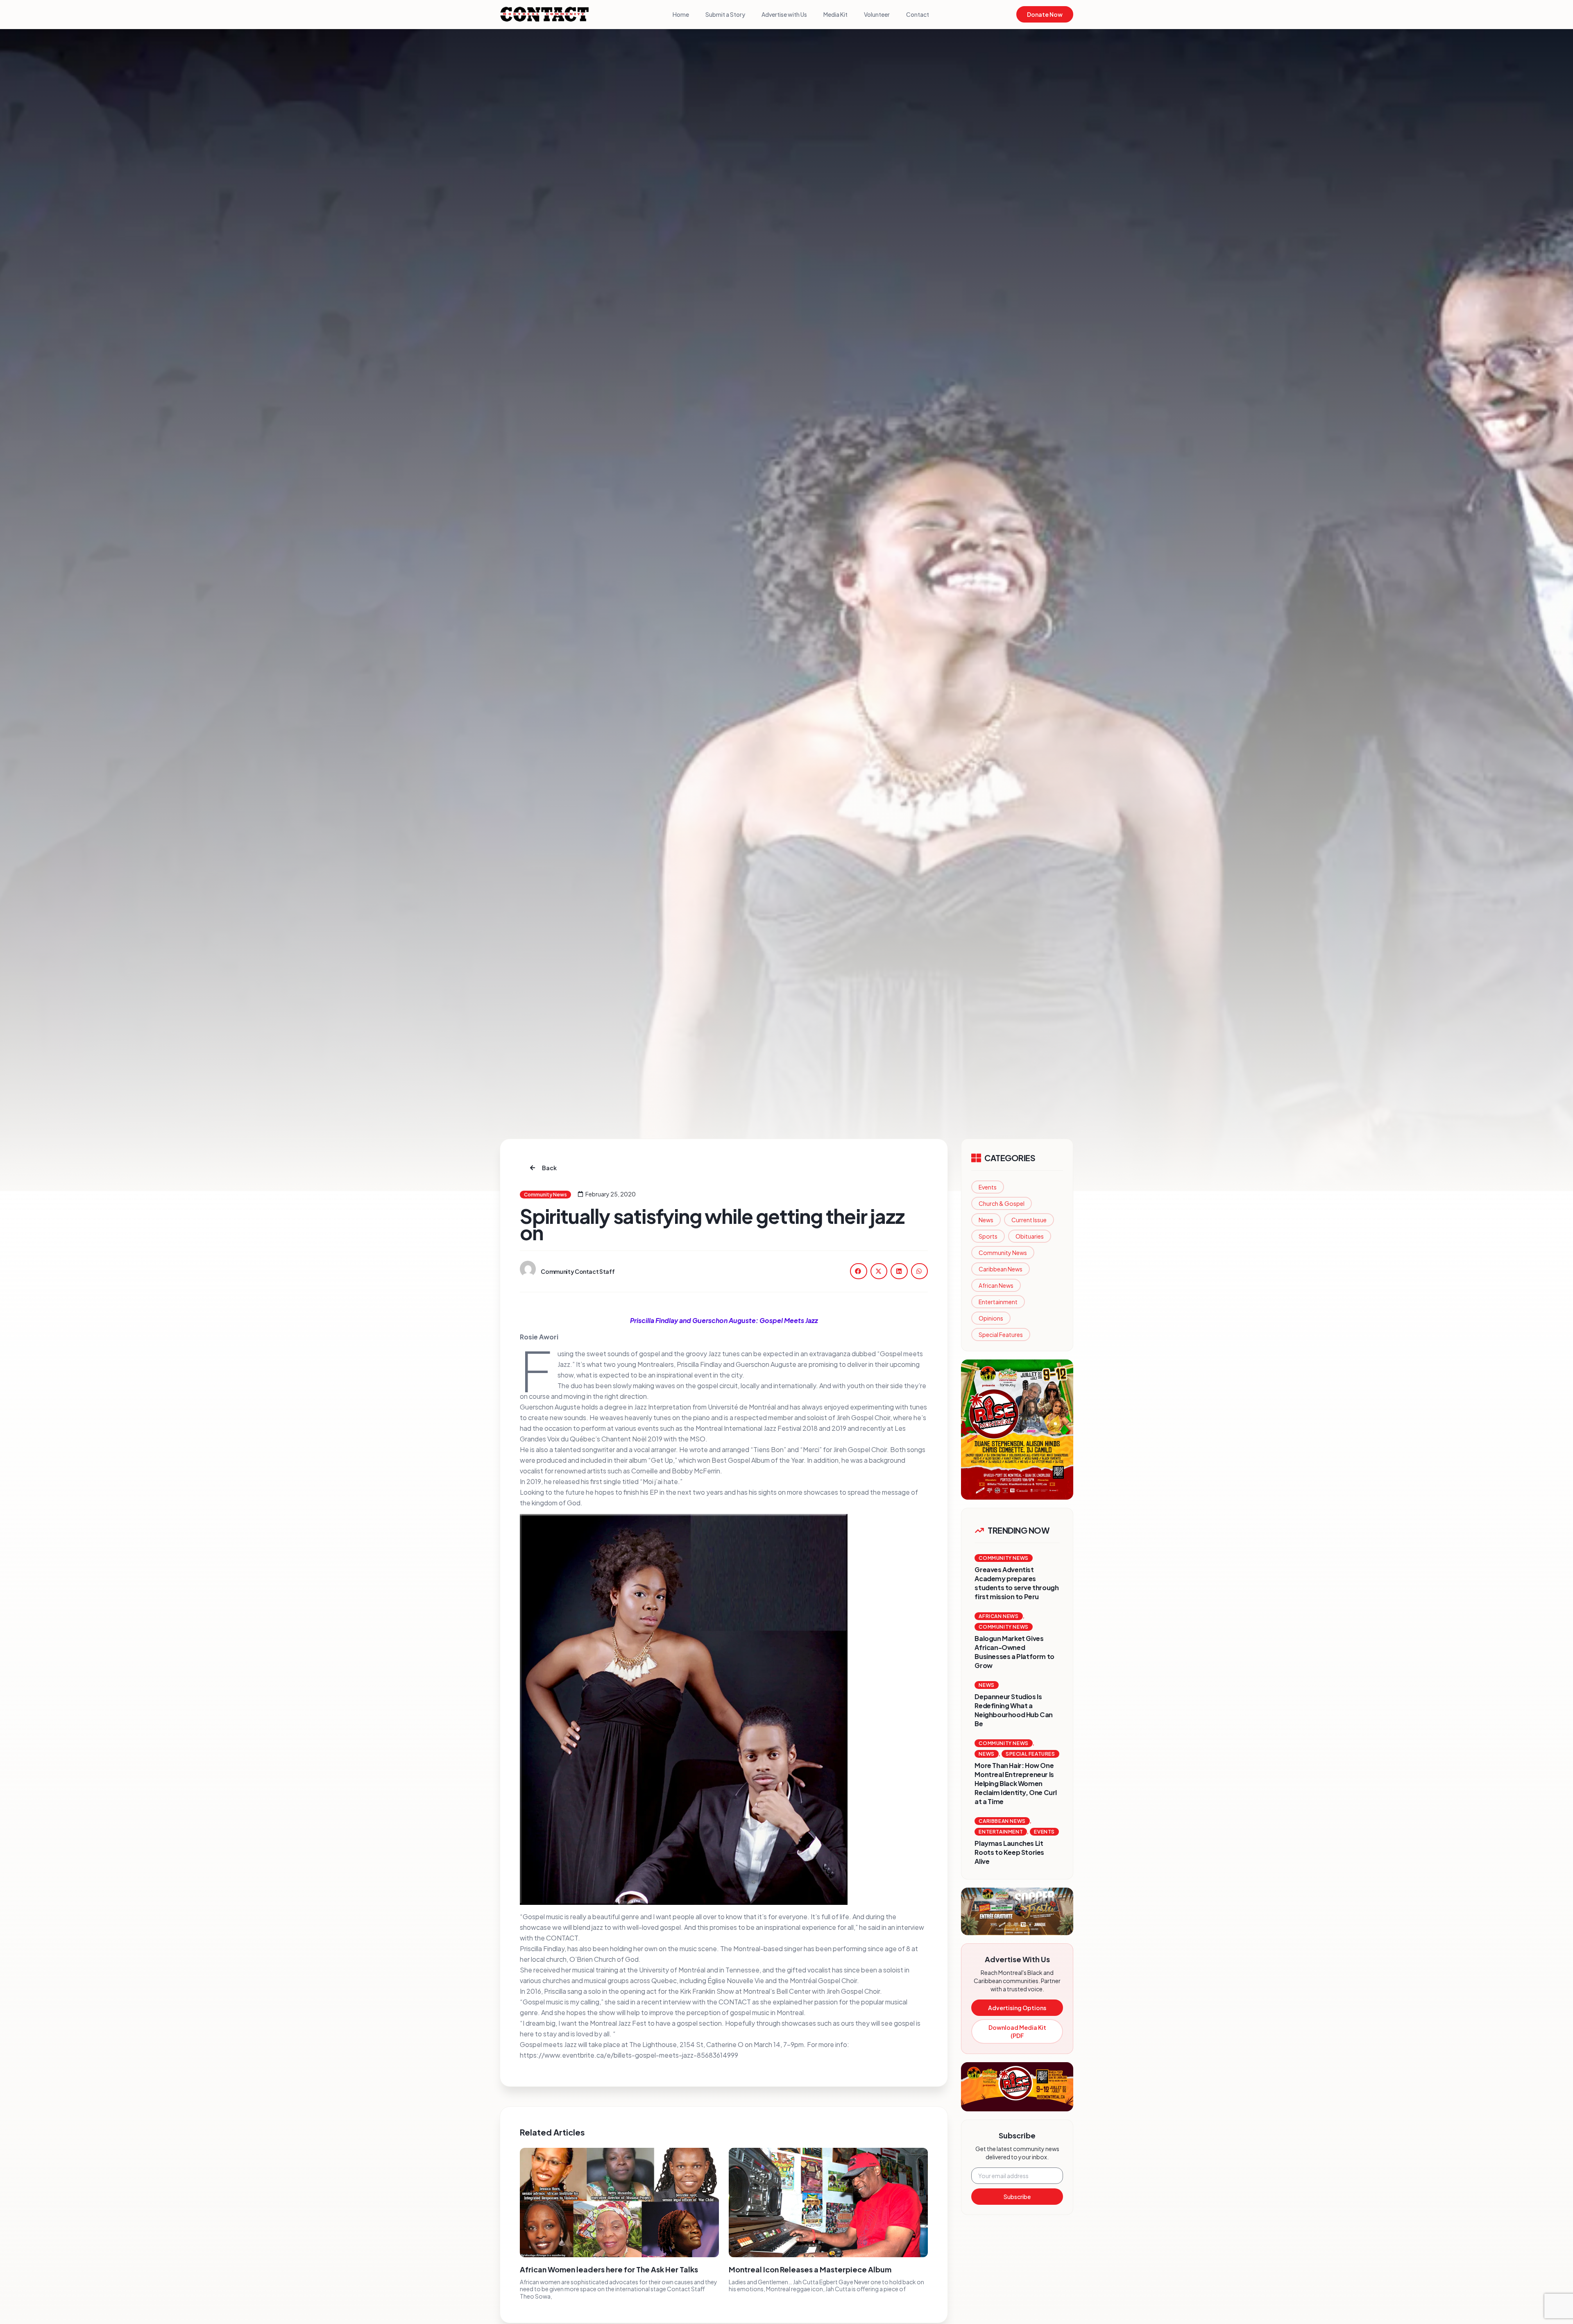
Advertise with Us (784, 14)
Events (988, 1187)
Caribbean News (1001, 1269)
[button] (859, 1271)
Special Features (1001, 1334)
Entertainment (998, 1302)
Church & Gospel (1002, 1203)
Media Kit (835, 14)
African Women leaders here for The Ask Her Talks (609, 2269)
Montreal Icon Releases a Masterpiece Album (810, 2269)
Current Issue (1029, 1220)
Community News (1003, 1253)
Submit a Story (725, 14)
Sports (988, 1236)
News (986, 1220)
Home (681, 14)
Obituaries (1030, 1236)
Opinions (991, 1318)
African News (996, 1285)
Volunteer (877, 14)
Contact (918, 14)
